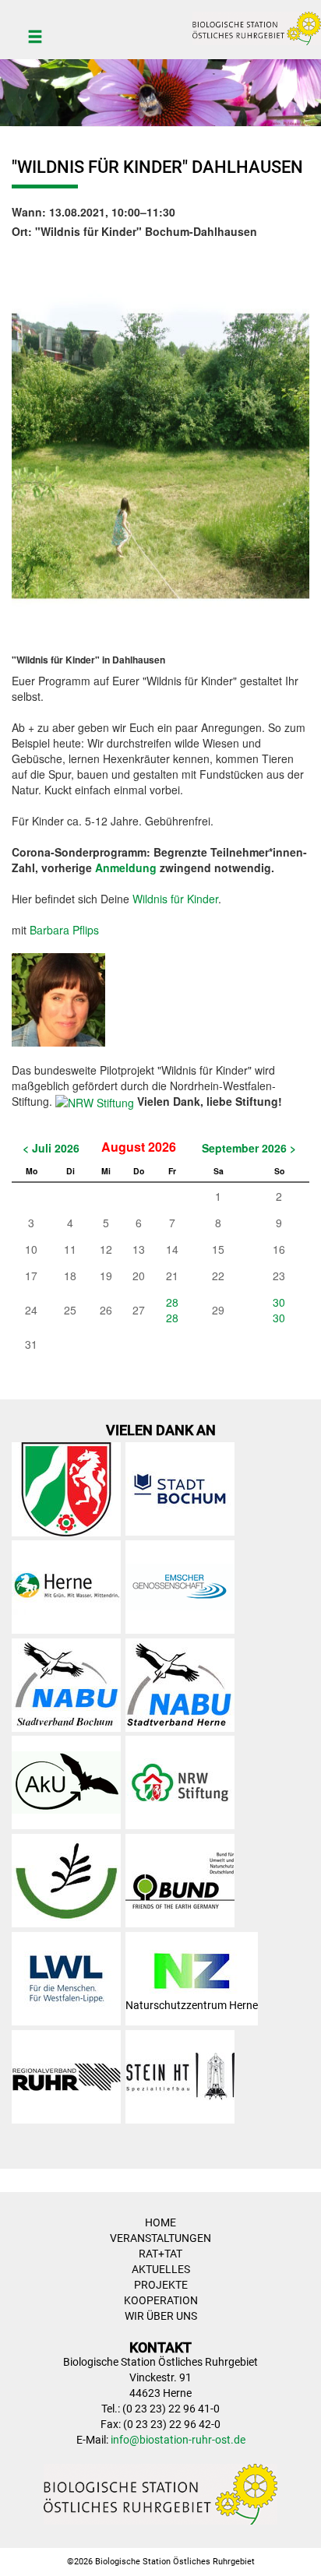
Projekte (161, 2285)
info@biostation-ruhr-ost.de (178, 2440)
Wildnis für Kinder (175, 899)
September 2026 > (249, 1148)
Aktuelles (161, 2269)
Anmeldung (126, 867)
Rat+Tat (160, 2254)
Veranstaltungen (160, 2238)
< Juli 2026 (51, 1148)
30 (279, 1302)
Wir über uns (161, 2316)
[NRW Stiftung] (95, 1101)
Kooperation (161, 2300)
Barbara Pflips (64, 930)
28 (172, 1302)
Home (160, 2222)
